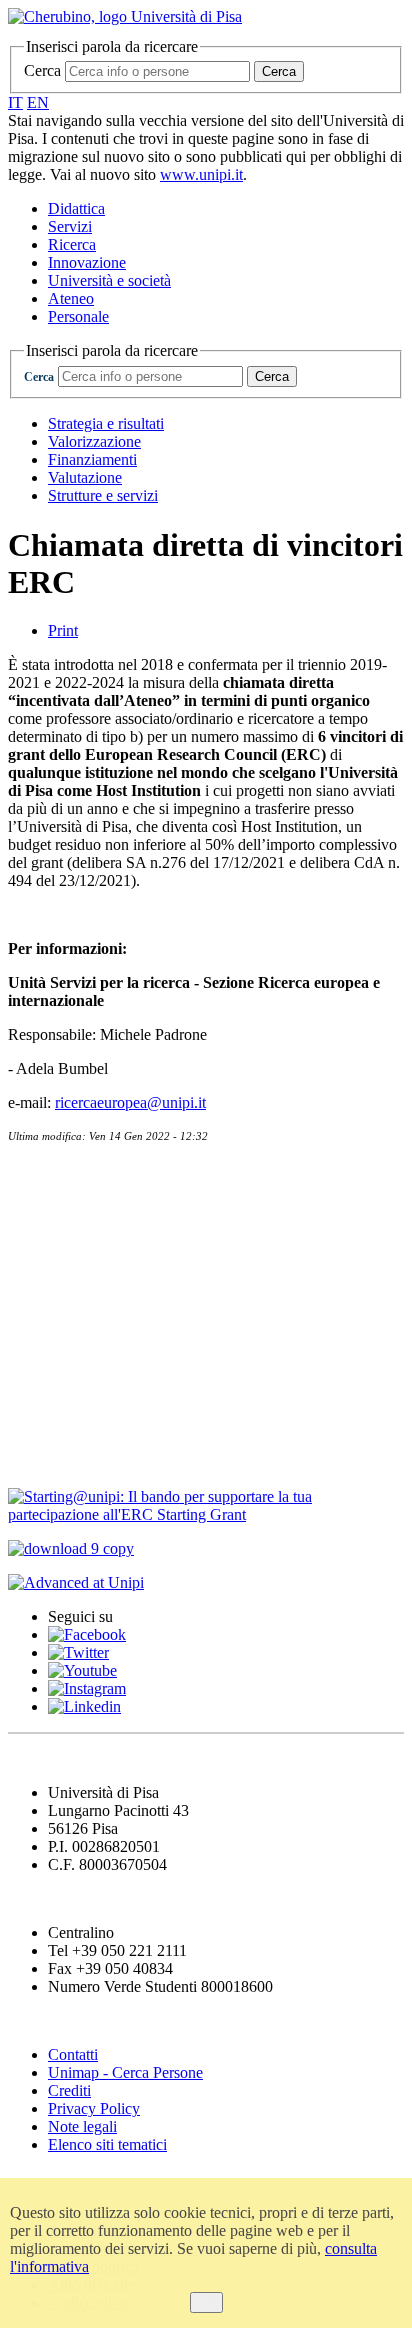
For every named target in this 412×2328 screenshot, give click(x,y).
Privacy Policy (94, 2108)
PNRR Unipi (60, 1417)
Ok (206, 2302)
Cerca (42, 70)
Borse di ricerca (71, 1295)
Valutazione (85, 477)
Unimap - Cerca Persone (125, 2072)
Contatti (42, 1173)
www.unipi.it (201, 174)
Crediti (69, 2090)
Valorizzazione (94, 441)
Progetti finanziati (81, 1376)
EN (38, 102)
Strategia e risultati (106, 423)
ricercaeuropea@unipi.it (130, 1102)
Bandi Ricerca (66, 1254)
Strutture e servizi (103, 495)
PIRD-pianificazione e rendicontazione (165, 1336)
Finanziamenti (92, 459)
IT (15, 102)
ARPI (31, 1458)
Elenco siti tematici (107, 2144)
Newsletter (50, 1213)
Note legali (82, 2126)
